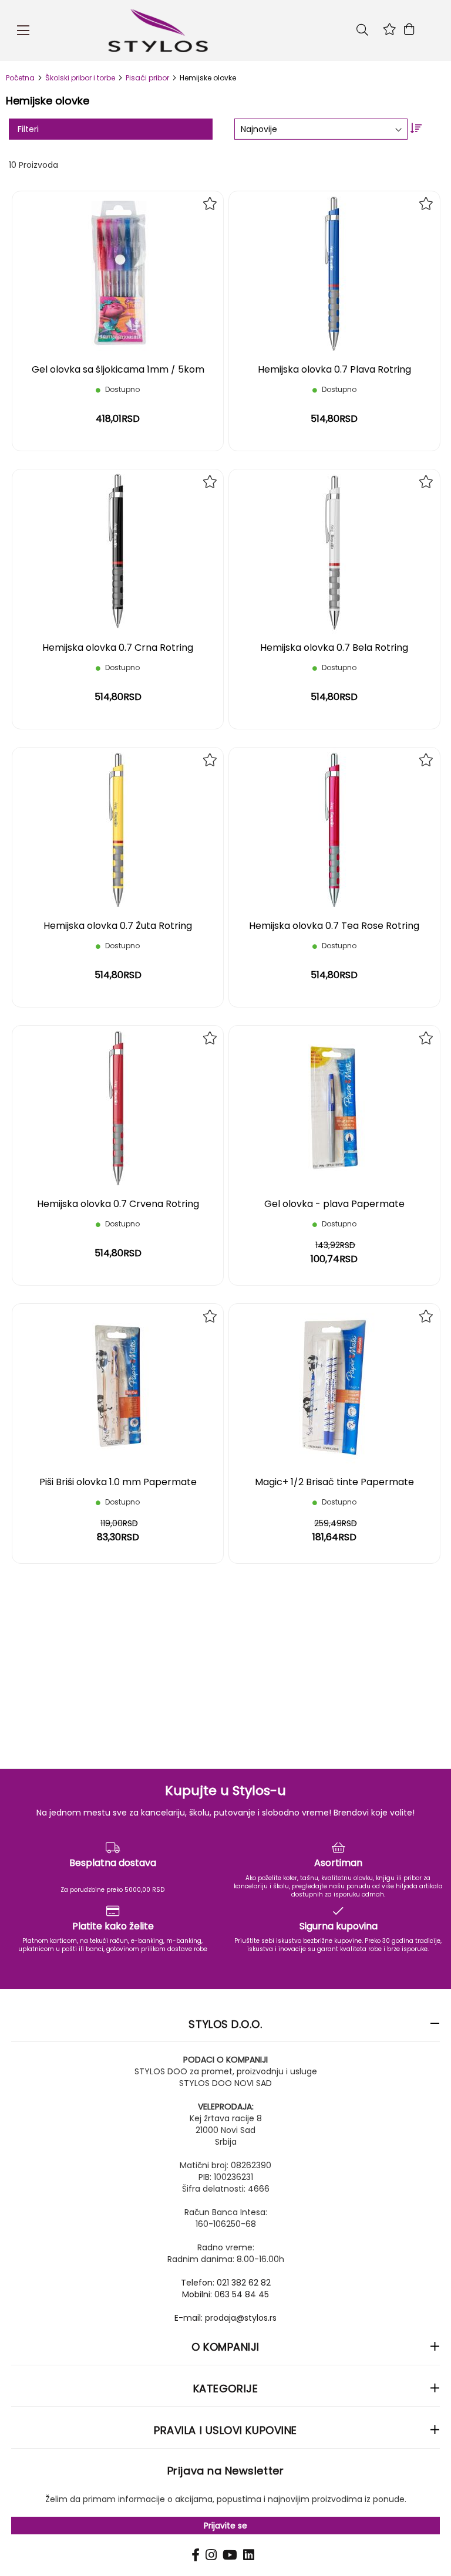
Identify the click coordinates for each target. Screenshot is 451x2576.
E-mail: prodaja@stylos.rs (225, 2318)
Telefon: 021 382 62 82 (226, 2283)
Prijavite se (225, 2526)
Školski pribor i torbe (81, 78)
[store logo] (220, 31)
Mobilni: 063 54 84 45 (225, 2294)
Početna (21, 78)
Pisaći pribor (148, 78)
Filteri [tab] (28, 129)
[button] (210, 204)
